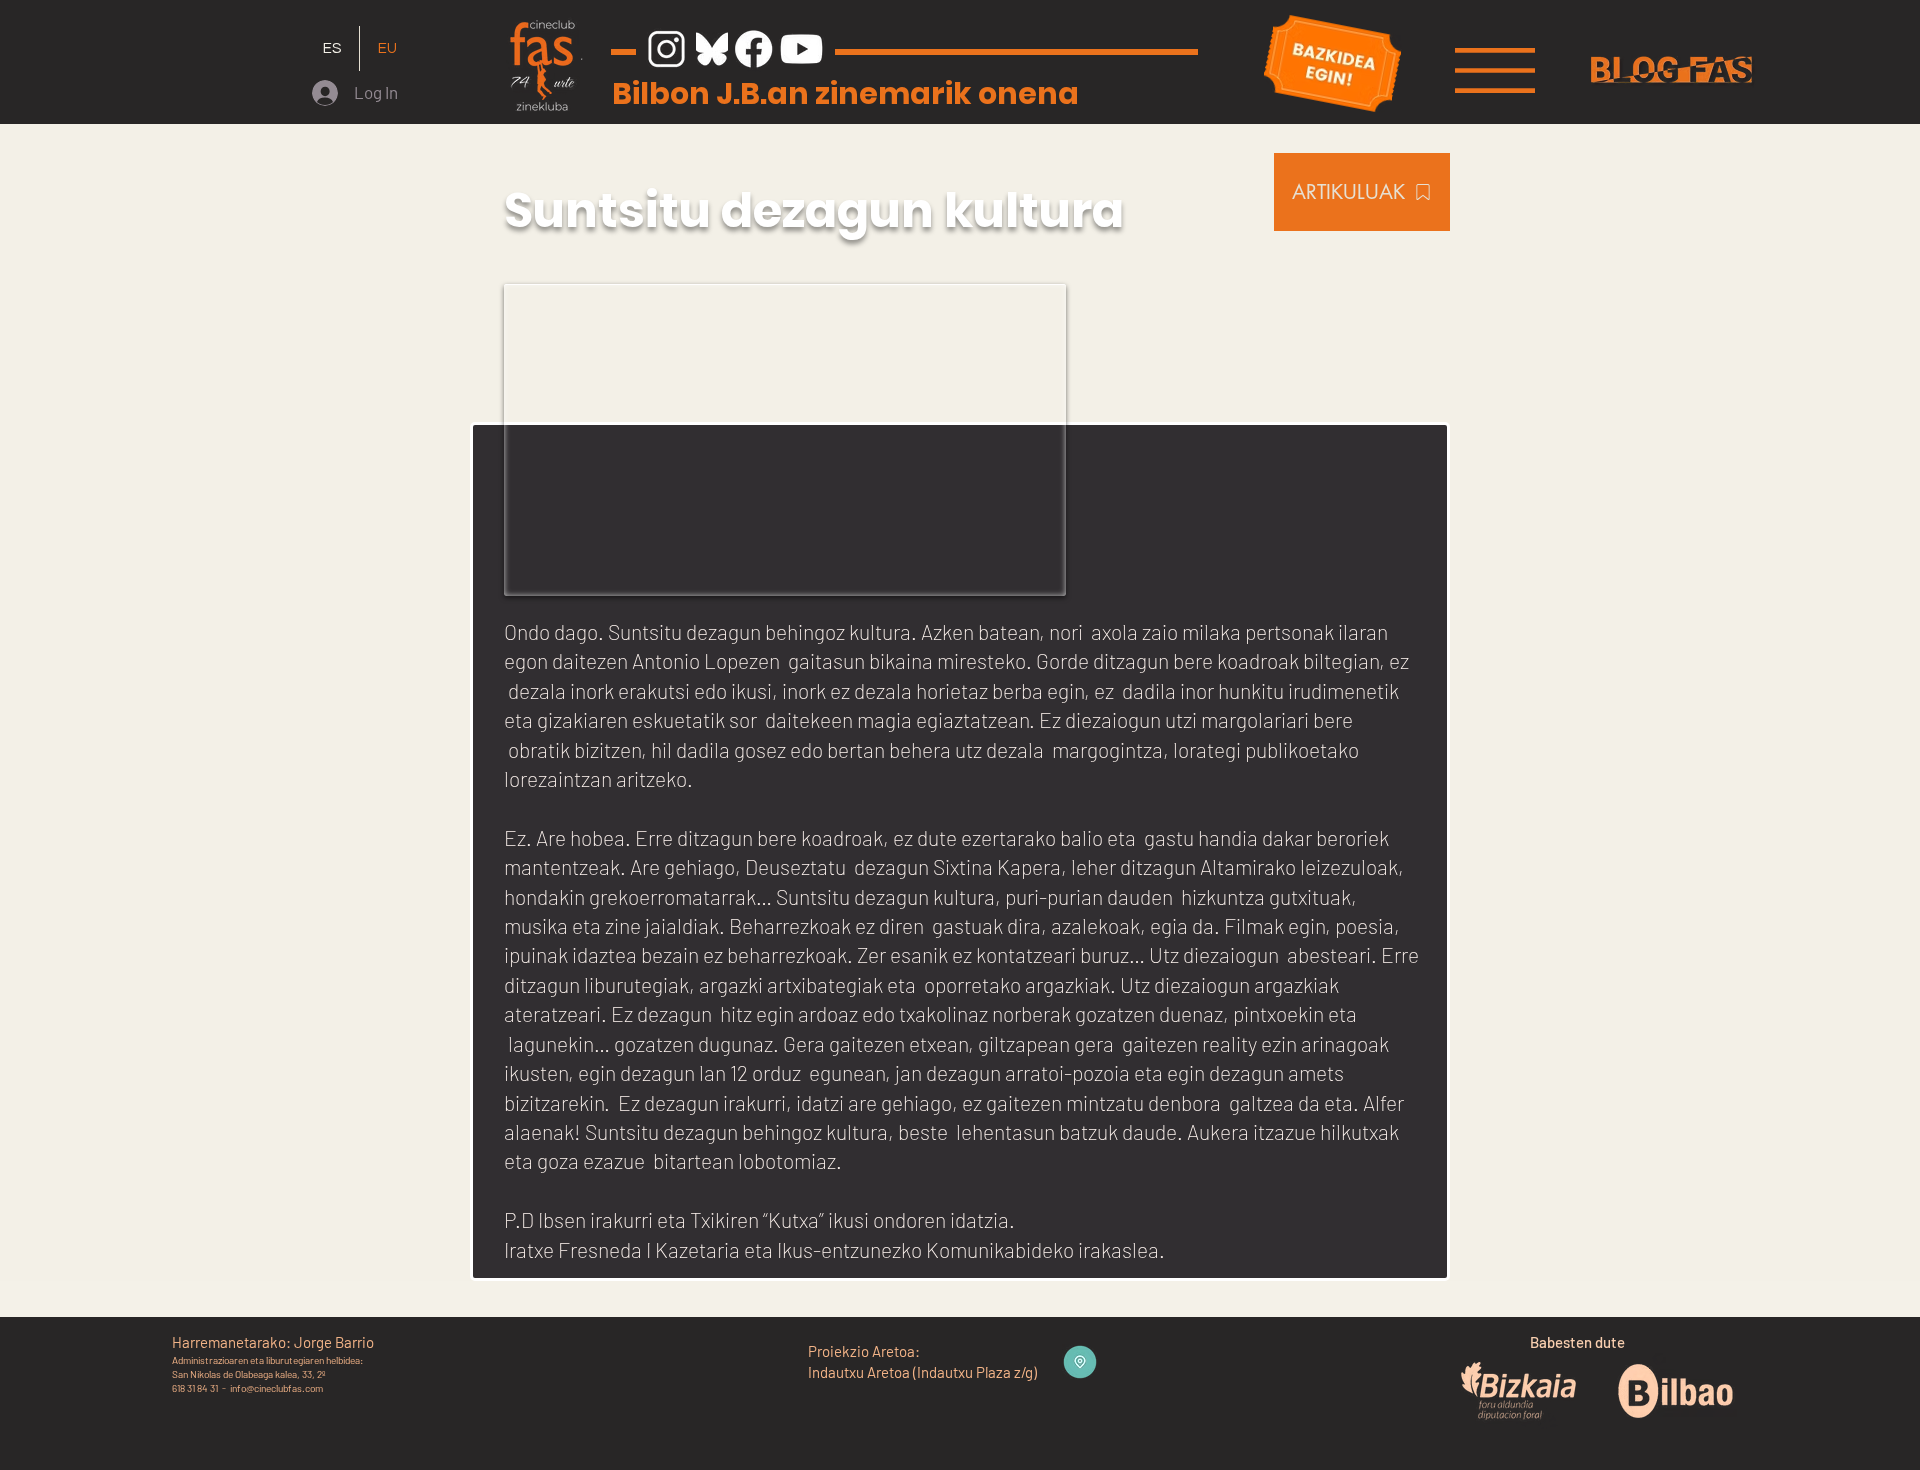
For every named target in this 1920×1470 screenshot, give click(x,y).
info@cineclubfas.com (276, 1388)
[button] (1495, 70)
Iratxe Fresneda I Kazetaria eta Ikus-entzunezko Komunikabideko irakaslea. (834, 1249)
